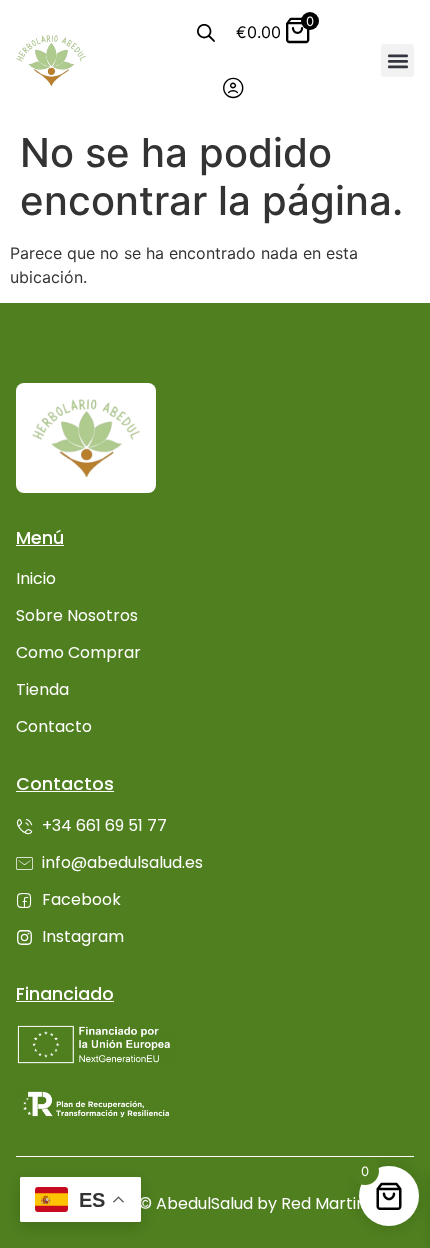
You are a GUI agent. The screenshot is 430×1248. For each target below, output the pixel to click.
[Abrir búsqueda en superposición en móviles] (206, 32)
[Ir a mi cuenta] (233, 87)
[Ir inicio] (51, 60)
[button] (397, 60)
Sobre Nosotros (77, 615)
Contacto (54, 726)
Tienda (42, 689)
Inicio (36, 578)
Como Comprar (78, 652)
